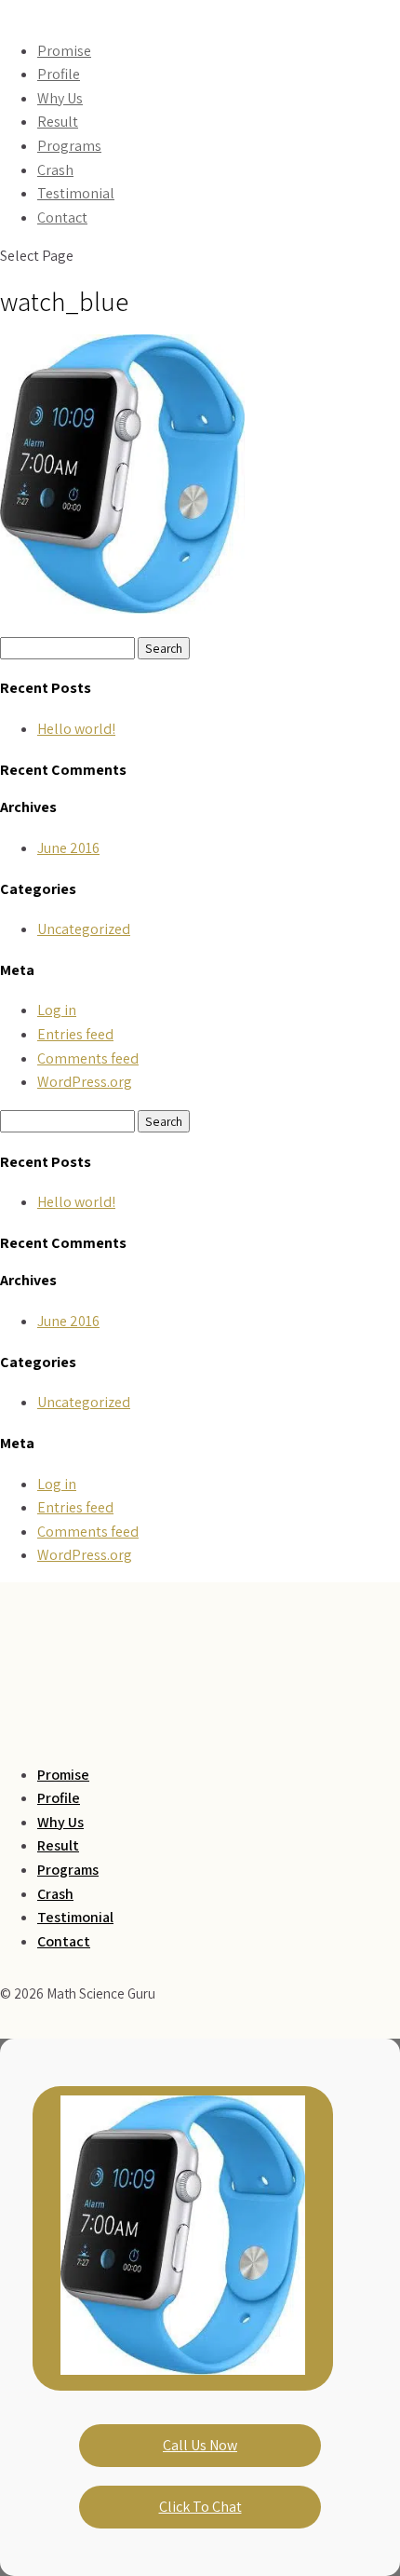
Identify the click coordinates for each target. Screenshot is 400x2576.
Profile (59, 74)
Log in (57, 1010)
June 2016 (68, 848)
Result (58, 122)
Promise (64, 51)
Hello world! (76, 729)
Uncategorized (84, 929)
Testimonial (76, 193)
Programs (69, 146)
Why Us (60, 98)
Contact (62, 217)
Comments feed (88, 1058)
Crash (55, 170)
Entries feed (75, 1034)
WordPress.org (85, 1082)
